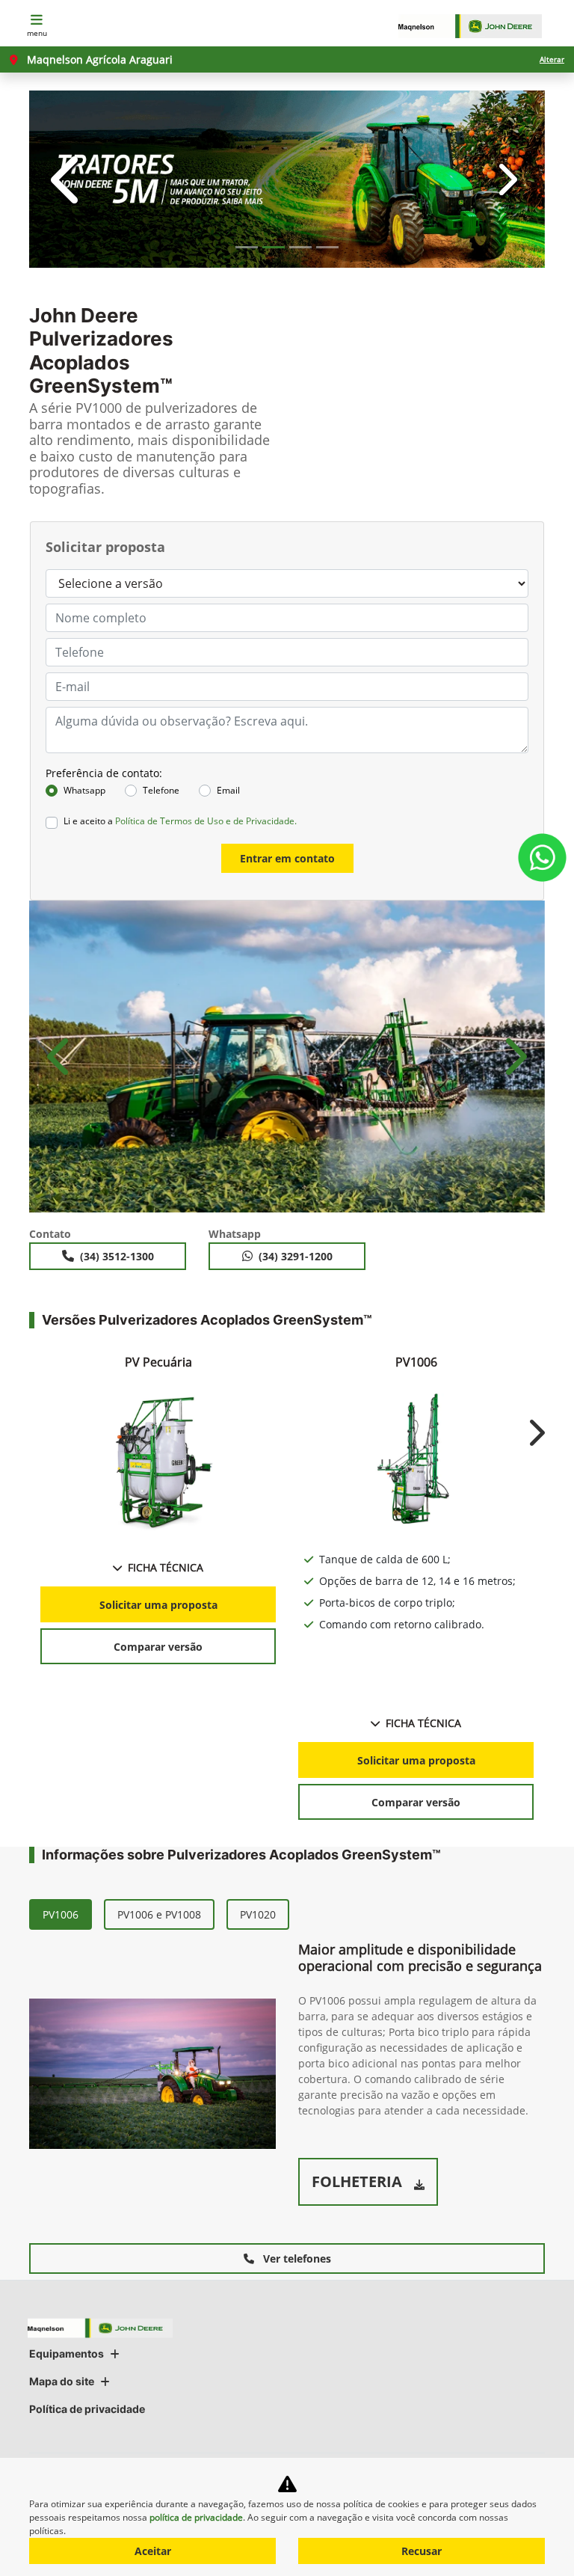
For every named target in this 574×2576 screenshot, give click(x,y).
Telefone (161, 790)
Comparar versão (158, 1647)
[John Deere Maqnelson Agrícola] (477, 26)
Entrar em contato (287, 858)
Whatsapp (84, 790)
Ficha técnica (166, 1567)
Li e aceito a (180, 821)
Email (228, 790)
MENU (37, 33)
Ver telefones (296, 2258)
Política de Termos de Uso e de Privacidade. (206, 821)
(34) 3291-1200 (296, 1256)
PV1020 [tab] (258, 1914)
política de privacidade (196, 2517)
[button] (68, 179)
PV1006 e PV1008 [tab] (159, 1914)
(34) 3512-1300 (117, 1256)
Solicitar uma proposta (158, 1605)
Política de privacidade (87, 2409)
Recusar (422, 2551)
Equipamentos (67, 2353)
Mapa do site (62, 2381)
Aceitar (153, 2551)
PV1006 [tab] (61, 1914)
